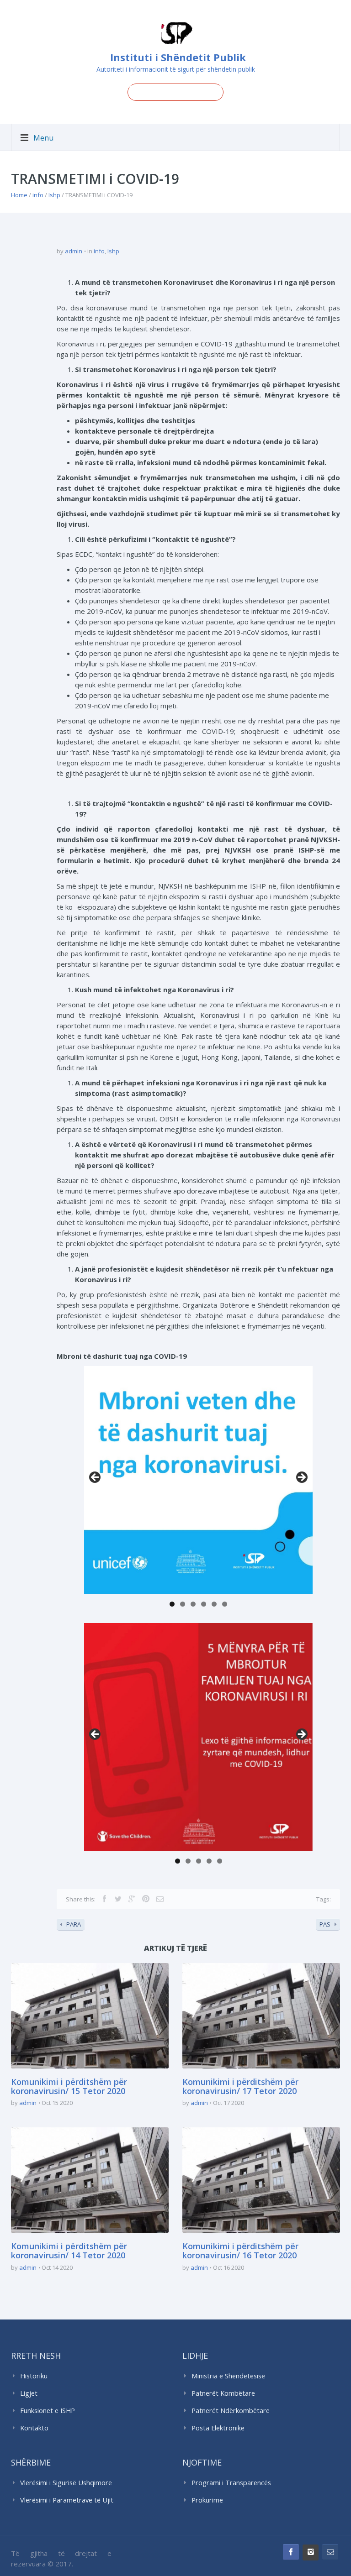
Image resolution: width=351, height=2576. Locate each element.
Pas (301, 1478)
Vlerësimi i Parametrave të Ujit (67, 2500)
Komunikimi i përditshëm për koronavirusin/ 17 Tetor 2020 (240, 2086)
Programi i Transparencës (231, 2483)
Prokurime (207, 2500)
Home (19, 195)
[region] (198, 1480)
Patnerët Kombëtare (223, 2393)
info (38, 195)
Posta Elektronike (218, 2428)
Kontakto (34, 2428)
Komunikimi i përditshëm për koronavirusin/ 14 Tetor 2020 (69, 2251)
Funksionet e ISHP (48, 2411)
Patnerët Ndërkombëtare (231, 2411)
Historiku (34, 2376)
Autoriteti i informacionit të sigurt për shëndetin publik (176, 69)
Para (96, 1478)
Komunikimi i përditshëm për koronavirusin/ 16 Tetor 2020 (240, 2251)
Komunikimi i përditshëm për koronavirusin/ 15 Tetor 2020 (69, 2086)
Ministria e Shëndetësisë (228, 2376)
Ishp (54, 195)
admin (74, 251)
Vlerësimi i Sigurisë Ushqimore (66, 2483)
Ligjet (29, 2393)
